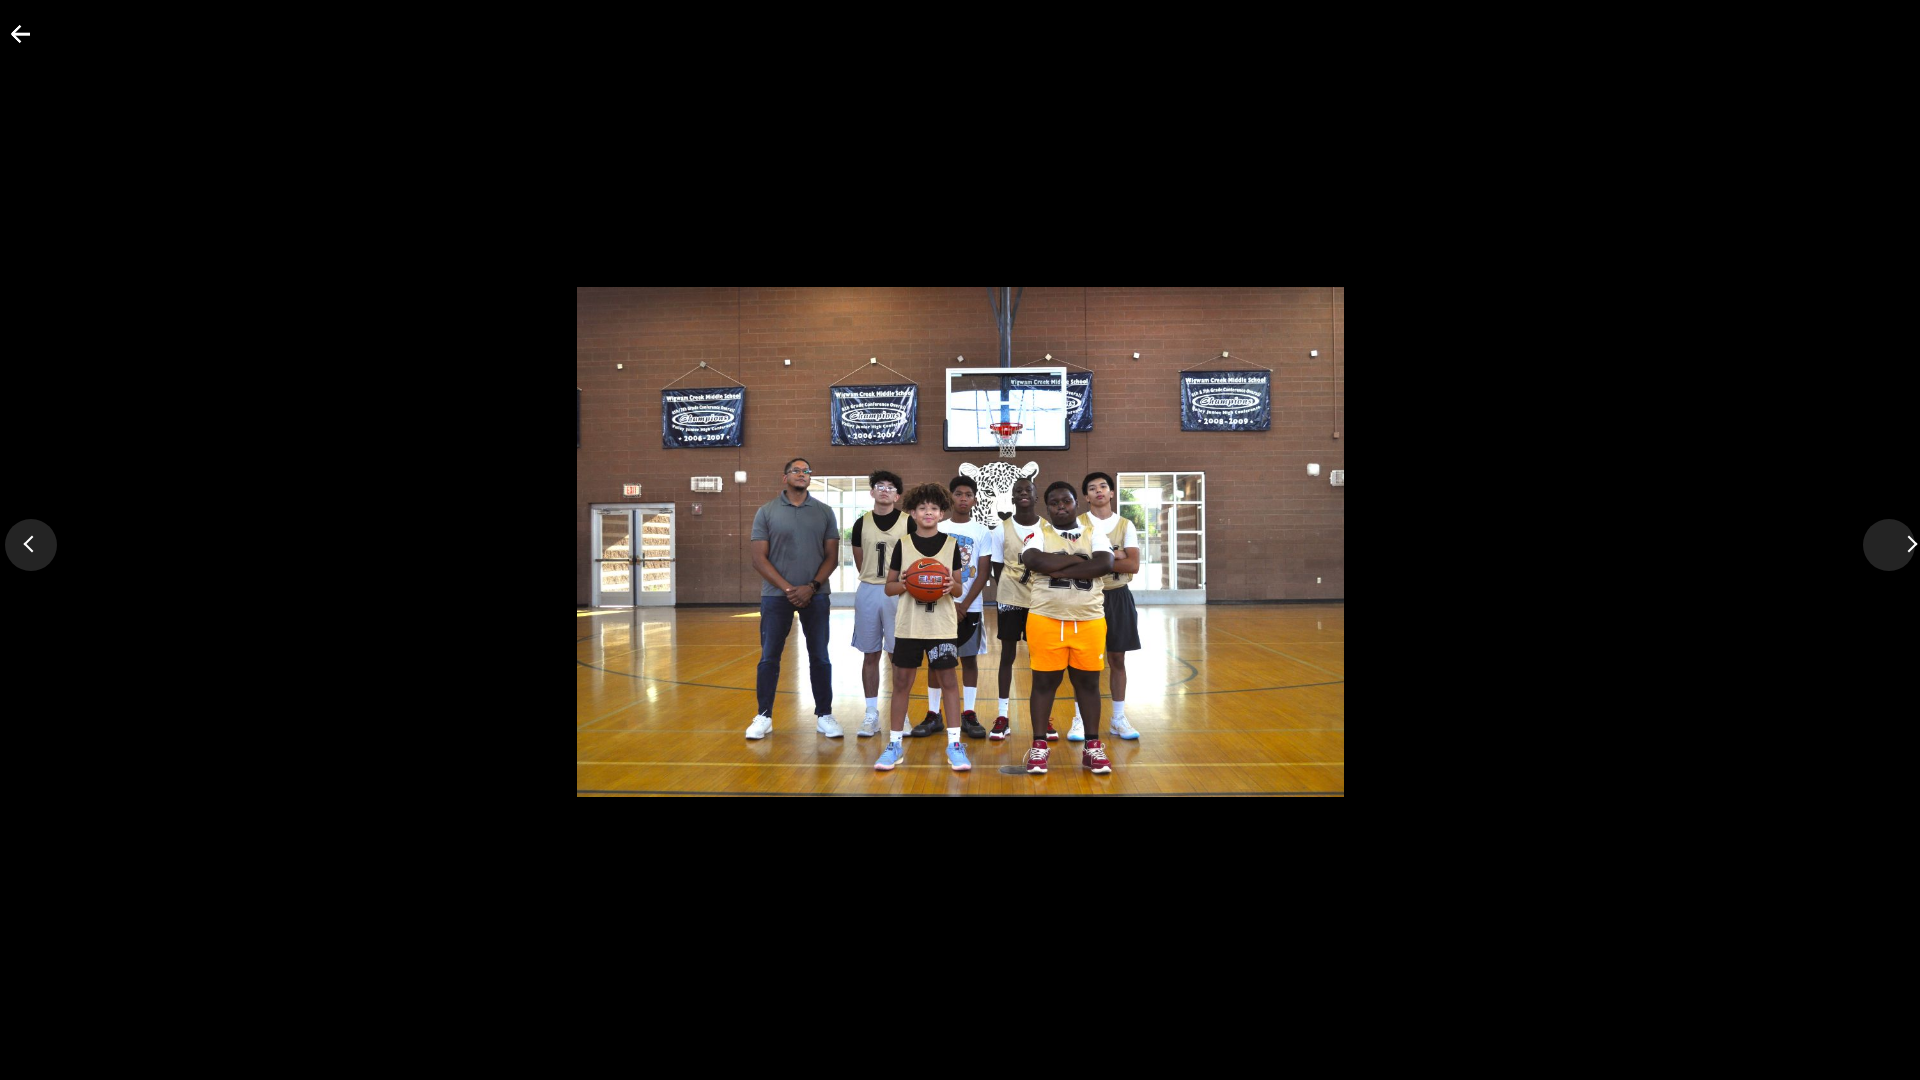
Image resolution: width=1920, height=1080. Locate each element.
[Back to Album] (8, 42)
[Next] (1889, 545)
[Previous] (31, 545)
